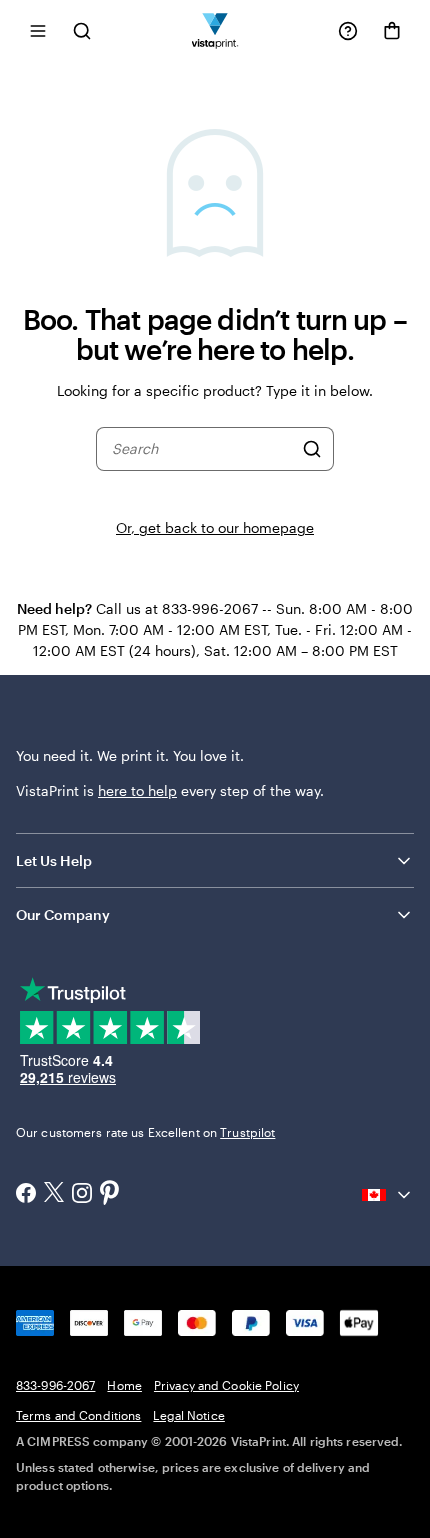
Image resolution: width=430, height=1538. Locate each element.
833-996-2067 (55, 1385)
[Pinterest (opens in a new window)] (110, 1194)
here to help (137, 790)
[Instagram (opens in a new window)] (82, 1195)
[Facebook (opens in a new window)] (26, 1195)
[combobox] (202, 449)
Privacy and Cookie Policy (226, 1385)
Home (124, 1385)
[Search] (312, 449)
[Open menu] (38, 30)
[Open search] (82, 30)
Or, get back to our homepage (215, 527)
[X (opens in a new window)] (54, 1194)
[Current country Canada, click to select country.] (388, 1195)
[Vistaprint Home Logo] (215, 30)
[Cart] (392, 31)
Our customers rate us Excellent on (145, 1132)
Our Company (63, 914)
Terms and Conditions (78, 1415)
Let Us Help (54, 860)
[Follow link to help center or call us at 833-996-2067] (348, 31)
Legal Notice (188, 1415)
